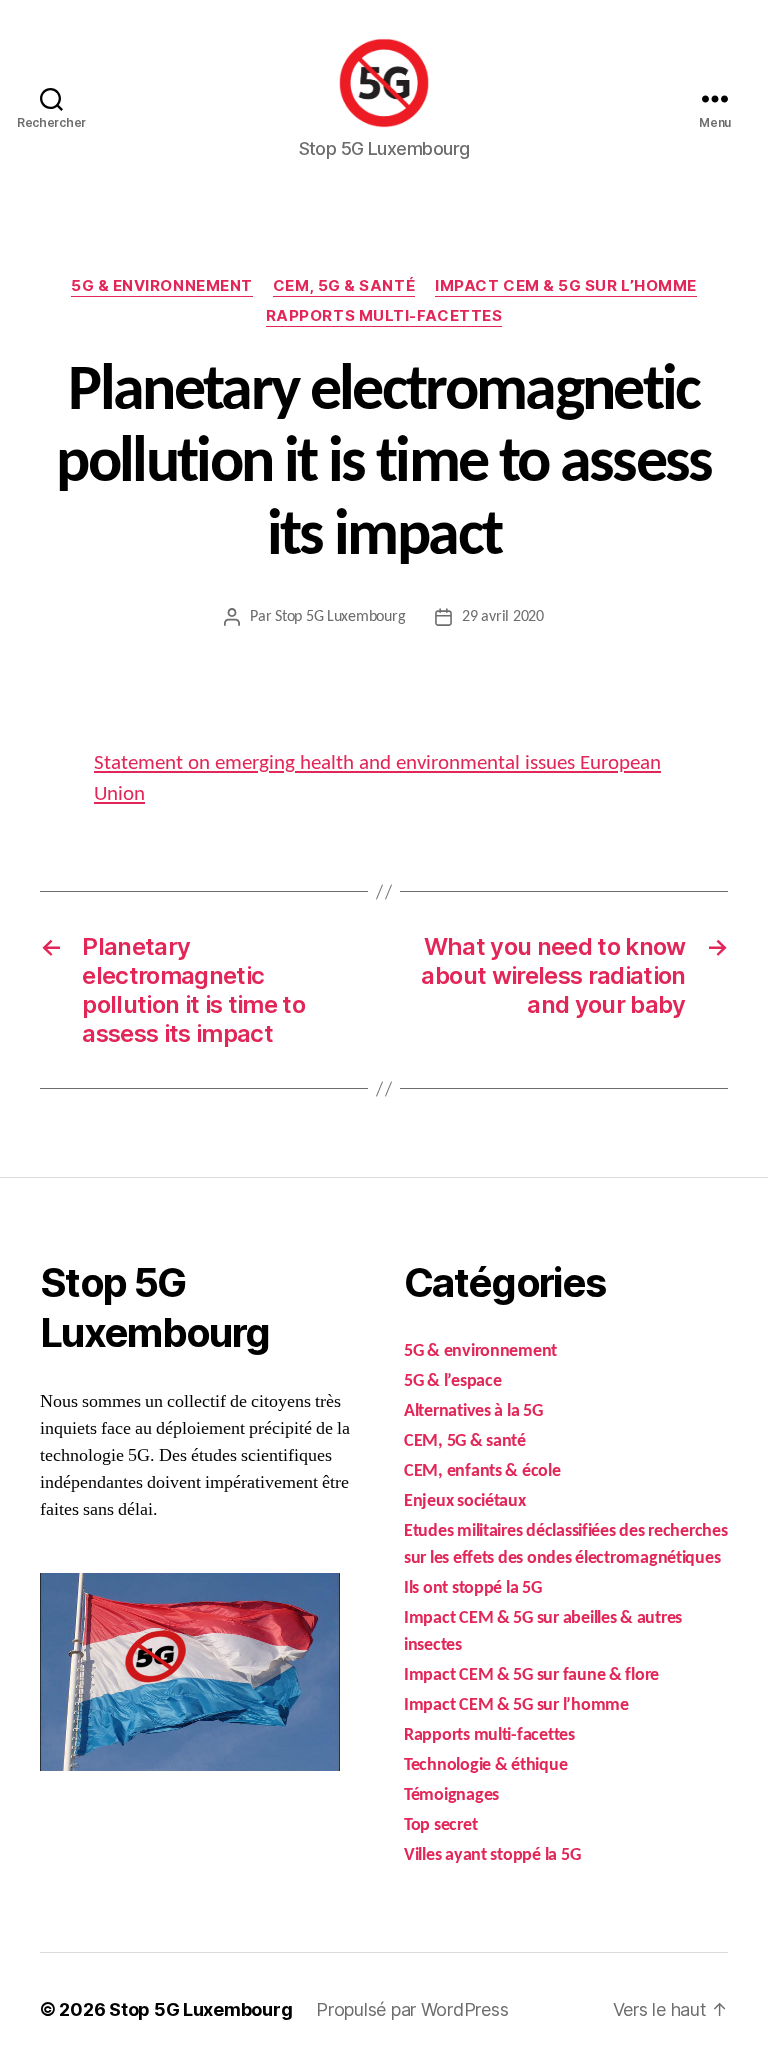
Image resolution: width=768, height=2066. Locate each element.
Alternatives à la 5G (473, 1411)
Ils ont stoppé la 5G (473, 1588)
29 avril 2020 (503, 617)
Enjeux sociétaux (465, 1501)
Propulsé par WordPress (412, 2009)
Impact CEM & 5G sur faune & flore (531, 1675)
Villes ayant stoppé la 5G (492, 1855)
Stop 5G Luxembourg (340, 617)
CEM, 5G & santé (344, 286)
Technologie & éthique (485, 1765)
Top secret (440, 1825)
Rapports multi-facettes (384, 316)
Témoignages (451, 1795)
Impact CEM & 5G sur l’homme (566, 286)
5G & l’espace (453, 1381)
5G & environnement (162, 286)
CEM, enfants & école (482, 1471)
